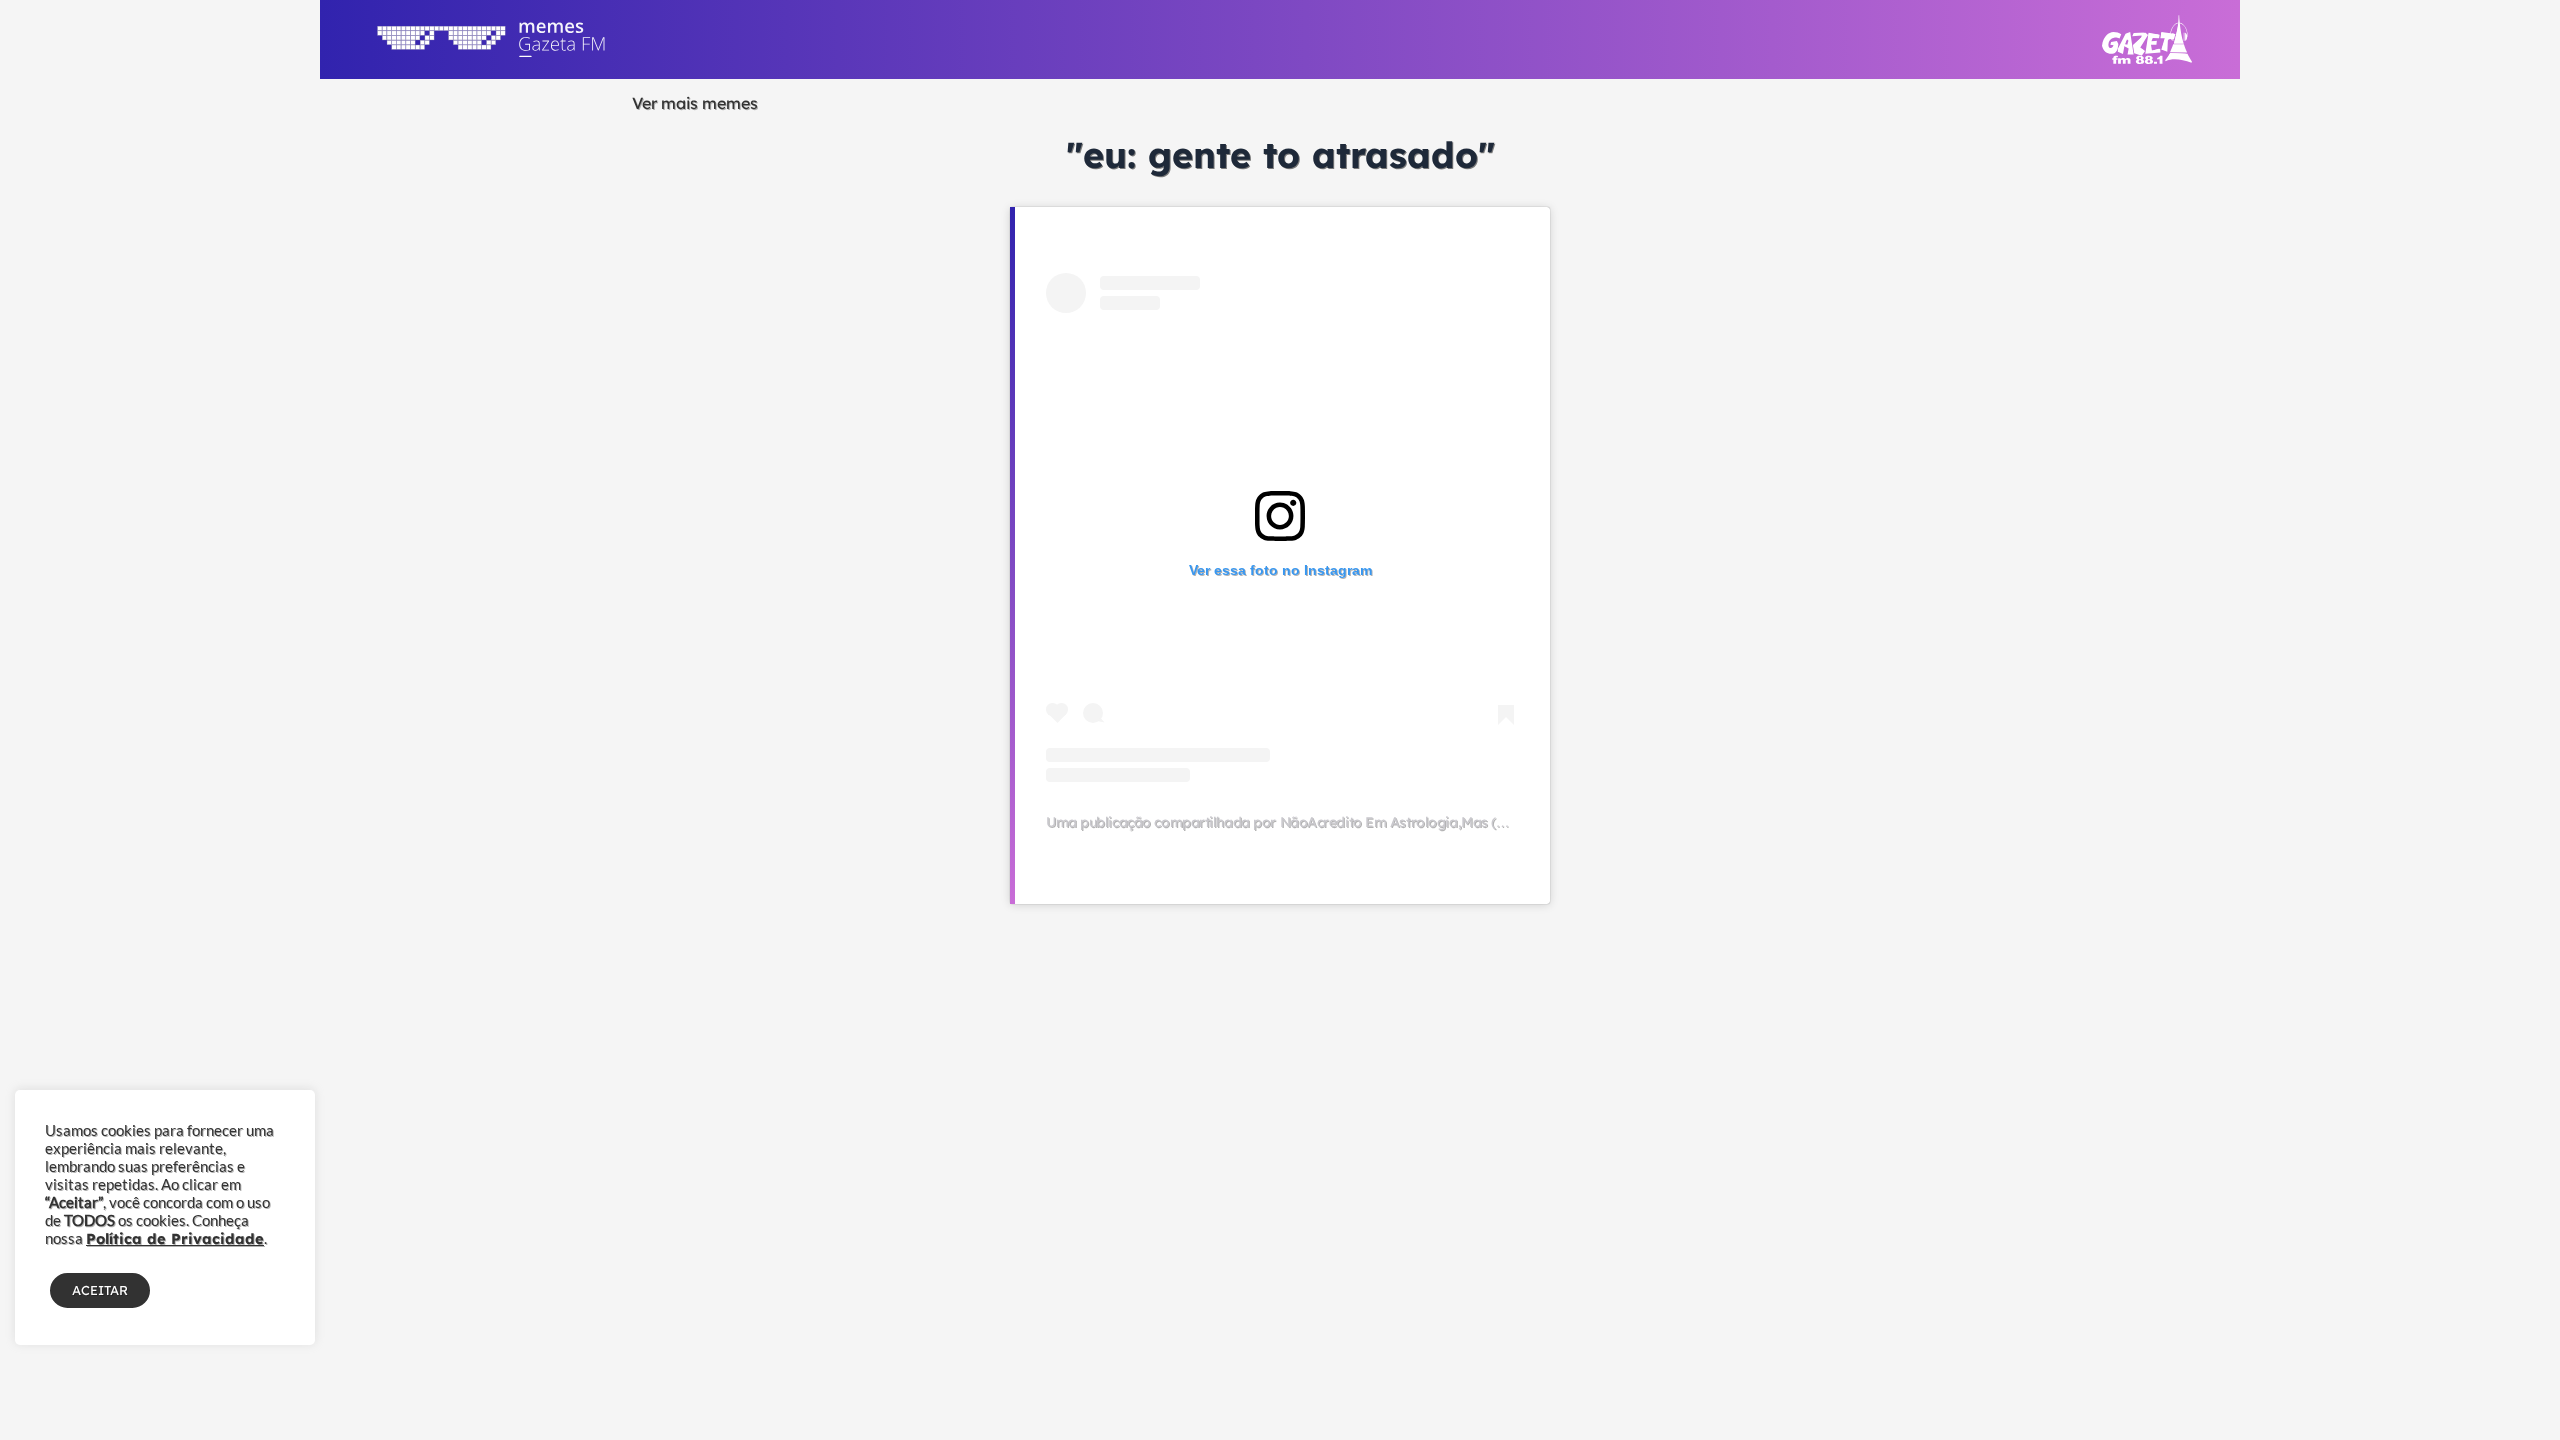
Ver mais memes (695, 103)
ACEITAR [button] (100, 1290)
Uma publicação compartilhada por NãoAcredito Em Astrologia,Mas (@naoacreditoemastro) (1346, 822)
